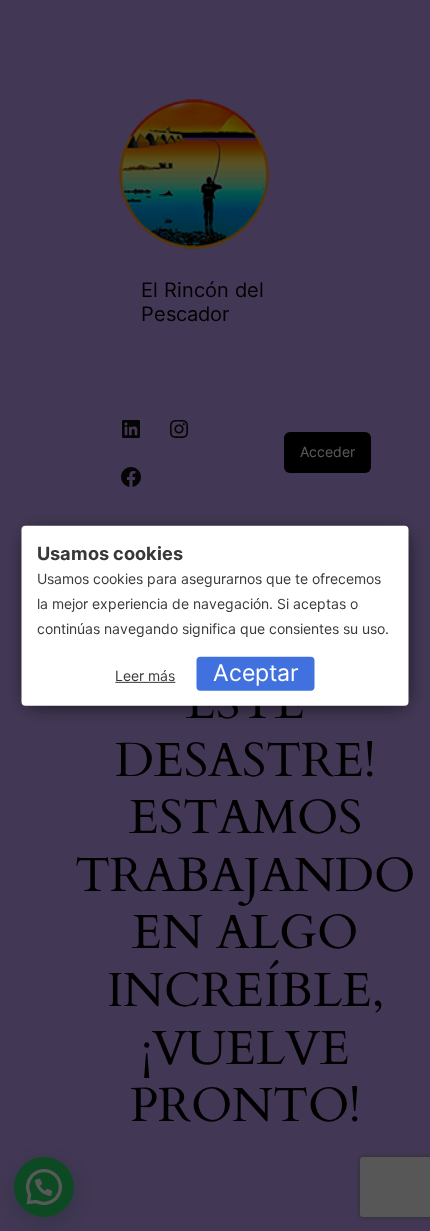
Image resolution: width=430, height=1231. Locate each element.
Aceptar (256, 673)
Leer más (145, 675)
